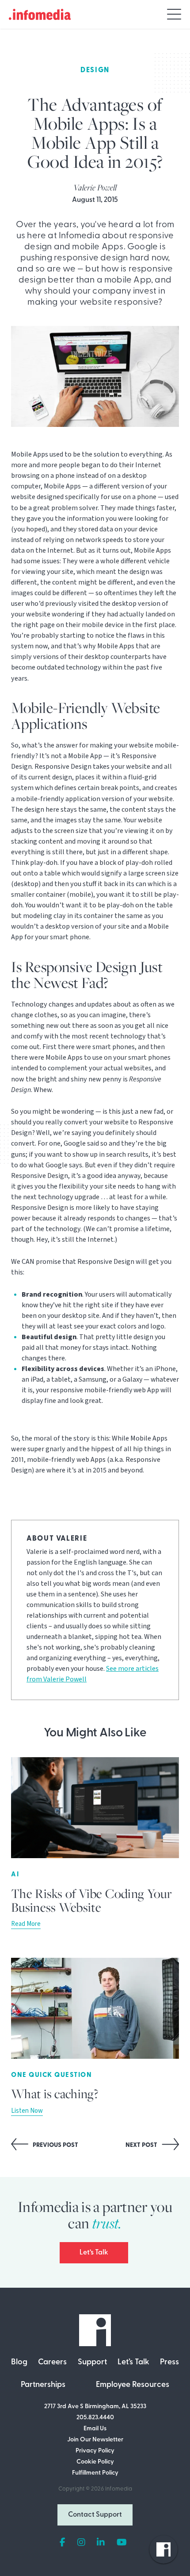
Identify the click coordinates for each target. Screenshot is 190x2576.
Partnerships (43, 2385)
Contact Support (95, 2515)
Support (92, 2363)
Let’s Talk (94, 2253)
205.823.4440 (95, 2418)
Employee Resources (133, 2385)
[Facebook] (63, 2543)
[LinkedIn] (101, 2543)
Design (95, 70)
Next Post (142, 2145)
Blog (19, 2363)
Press (169, 2363)
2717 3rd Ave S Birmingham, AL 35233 (95, 2407)
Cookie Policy (95, 2462)
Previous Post (55, 2145)
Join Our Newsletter (95, 2440)
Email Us (95, 2429)
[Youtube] (122, 2543)
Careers (52, 2363)
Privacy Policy (95, 2451)
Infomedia (119, 2489)
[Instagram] (81, 2543)
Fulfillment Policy (95, 2473)
